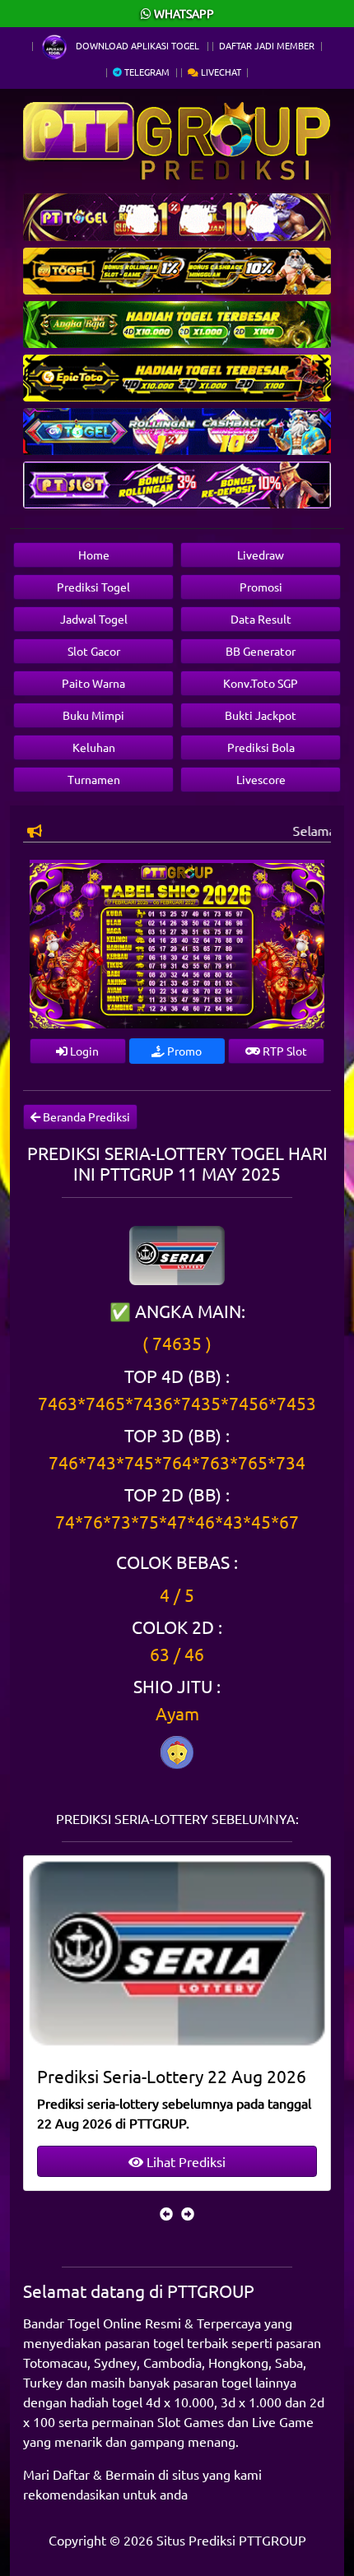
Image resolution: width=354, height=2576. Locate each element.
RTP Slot (284, 1051)
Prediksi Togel (93, 587)
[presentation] (166, 2213)
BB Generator (261, 651)
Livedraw (261, 555)
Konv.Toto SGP (261, 683)
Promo (183, 1051)
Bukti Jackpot (261, 715)
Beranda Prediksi (85, 1116)
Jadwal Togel (94, 619)
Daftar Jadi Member (267, 45)
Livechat (220, 72)
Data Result (261, 619)
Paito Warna (93, 683)
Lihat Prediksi (184, 2161)
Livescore (261, 779)
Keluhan (94, 747)
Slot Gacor (94, 651)
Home (94, 555)
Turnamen (94, 779)
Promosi (261, 587)
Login (83, 1051)
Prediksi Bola (261, 747)
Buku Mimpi (93, 715)
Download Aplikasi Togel (137, 45)
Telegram (146, 72)
